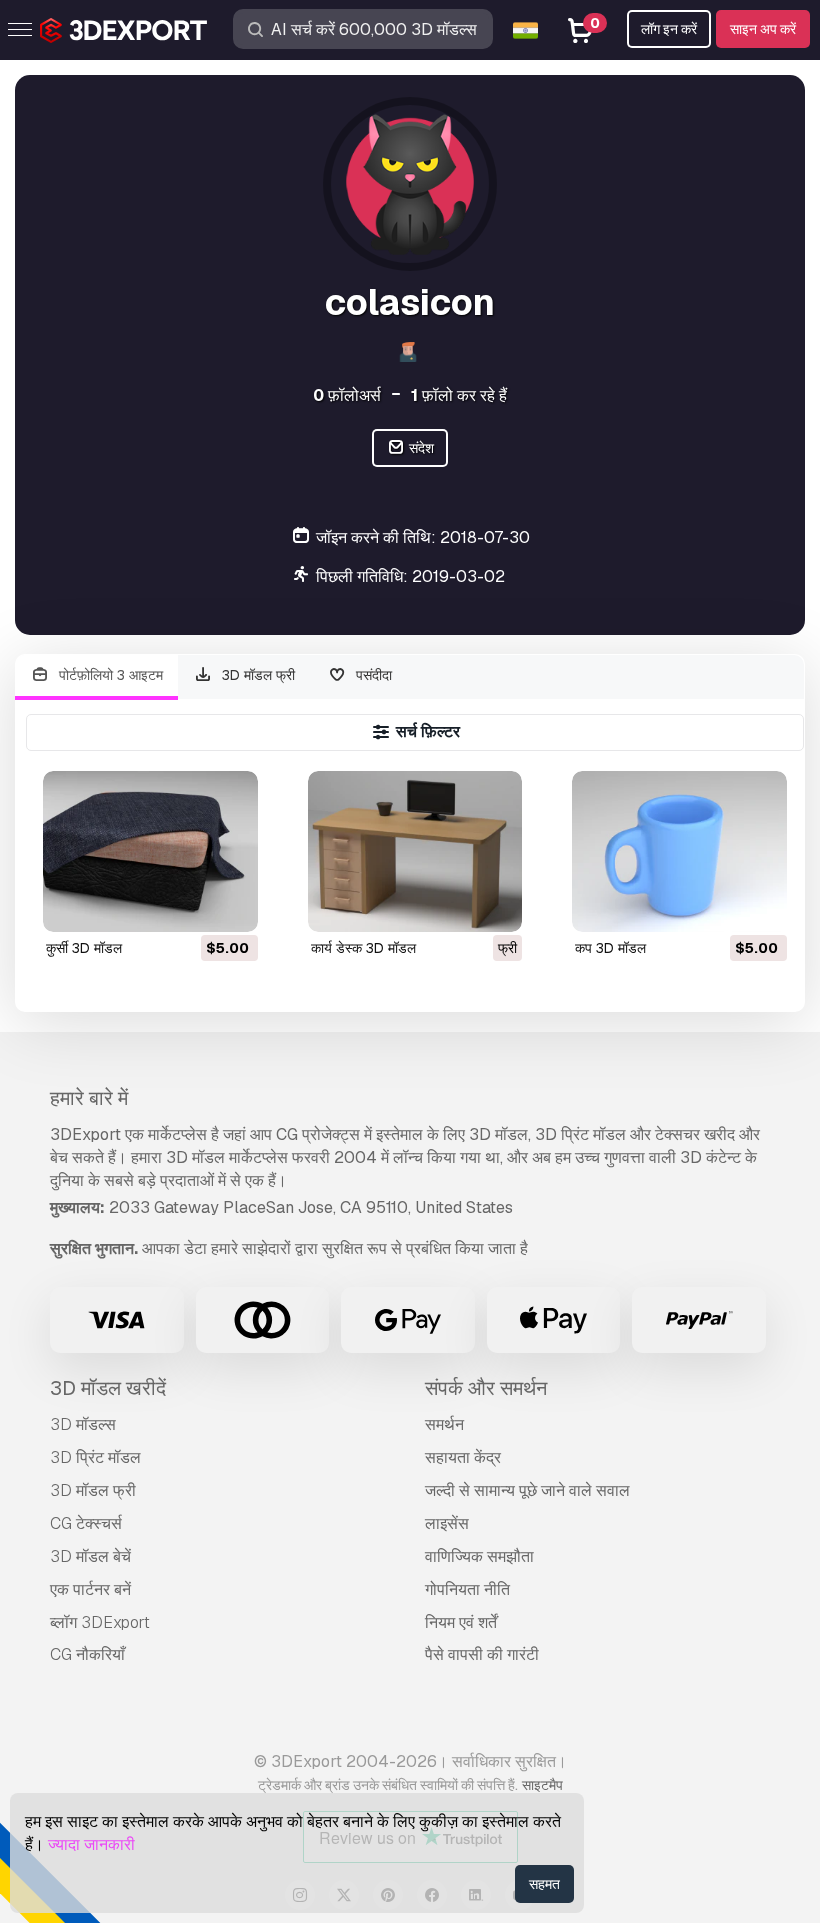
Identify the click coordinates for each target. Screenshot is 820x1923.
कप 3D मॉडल (610, 948)
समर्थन (444, 1424)
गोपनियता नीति (467, 1589)
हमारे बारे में (89, 1098)
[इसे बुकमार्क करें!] (229, 904)
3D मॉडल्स (83, 1424)
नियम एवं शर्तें (461, 1622)
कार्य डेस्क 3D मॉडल (363, 948)
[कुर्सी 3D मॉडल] (150, 851)
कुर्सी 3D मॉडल (84, 948)
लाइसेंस (447, 1523)
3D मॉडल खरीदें (108, 1388)
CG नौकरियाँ (87, 1654)
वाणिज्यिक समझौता (479, 1556)
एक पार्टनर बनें (90, 1589)
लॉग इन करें (669, 29)
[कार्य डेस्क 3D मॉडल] (415, 851)
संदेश (420, 448)
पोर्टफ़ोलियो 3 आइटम (109, 675)
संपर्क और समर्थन (486, 1388)
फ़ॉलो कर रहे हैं (459, 395)
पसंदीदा (372, 675)
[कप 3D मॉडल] (679, 851)
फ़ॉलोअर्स (347, 395)
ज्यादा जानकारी (91, 1844)
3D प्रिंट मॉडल (95, 1457)
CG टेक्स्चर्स (86, 1523)
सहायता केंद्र (463, 1457)
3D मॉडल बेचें (90, 1556)
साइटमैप (542, 1785)
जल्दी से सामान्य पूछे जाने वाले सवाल (527, 1490)
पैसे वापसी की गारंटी (482, 1654)
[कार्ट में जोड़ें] (188, 904)
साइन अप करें (763, 29)
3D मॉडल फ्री (256, 675)
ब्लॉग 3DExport (100, 1622)
